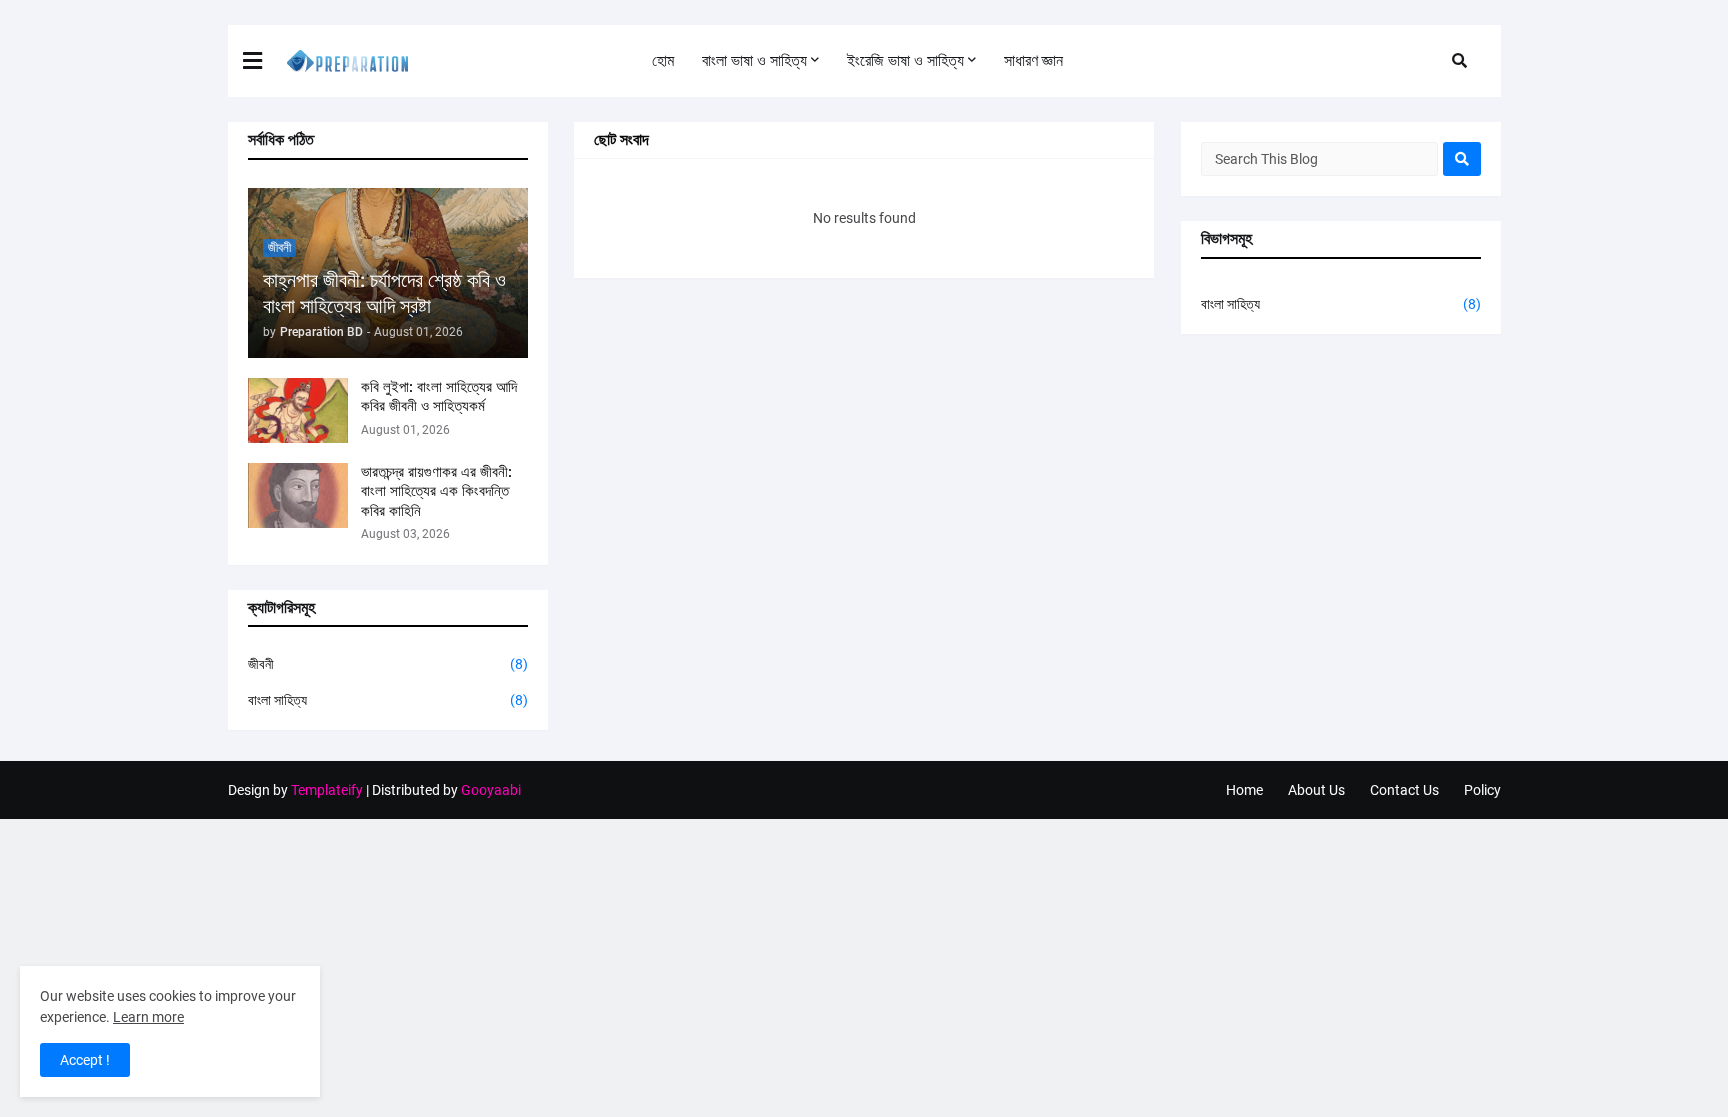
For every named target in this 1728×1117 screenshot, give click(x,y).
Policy (1482, 790)
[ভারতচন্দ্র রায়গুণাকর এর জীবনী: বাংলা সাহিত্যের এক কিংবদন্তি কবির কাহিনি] (298, 495)
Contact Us (1404, 790)
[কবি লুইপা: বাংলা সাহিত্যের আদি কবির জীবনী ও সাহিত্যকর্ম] (298, 410)
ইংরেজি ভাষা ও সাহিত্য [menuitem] (905, 60)
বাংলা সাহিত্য (388, 700)
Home (1244, 790)
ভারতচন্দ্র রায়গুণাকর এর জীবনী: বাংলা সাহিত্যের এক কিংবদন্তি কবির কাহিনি (436, 491)
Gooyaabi (491, 790)
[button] (265, 61)
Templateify (327, 790)
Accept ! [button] (85, 1060)
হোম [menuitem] (663, 60)
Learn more (148, 1017)
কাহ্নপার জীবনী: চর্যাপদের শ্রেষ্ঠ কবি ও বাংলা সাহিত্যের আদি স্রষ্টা (384, 293)
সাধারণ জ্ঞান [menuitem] (1033, 60)
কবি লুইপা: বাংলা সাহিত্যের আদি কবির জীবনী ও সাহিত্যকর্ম (439, 397)
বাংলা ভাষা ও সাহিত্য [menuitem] (754, 60)
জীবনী (388, 664)
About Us (1316, 790)
